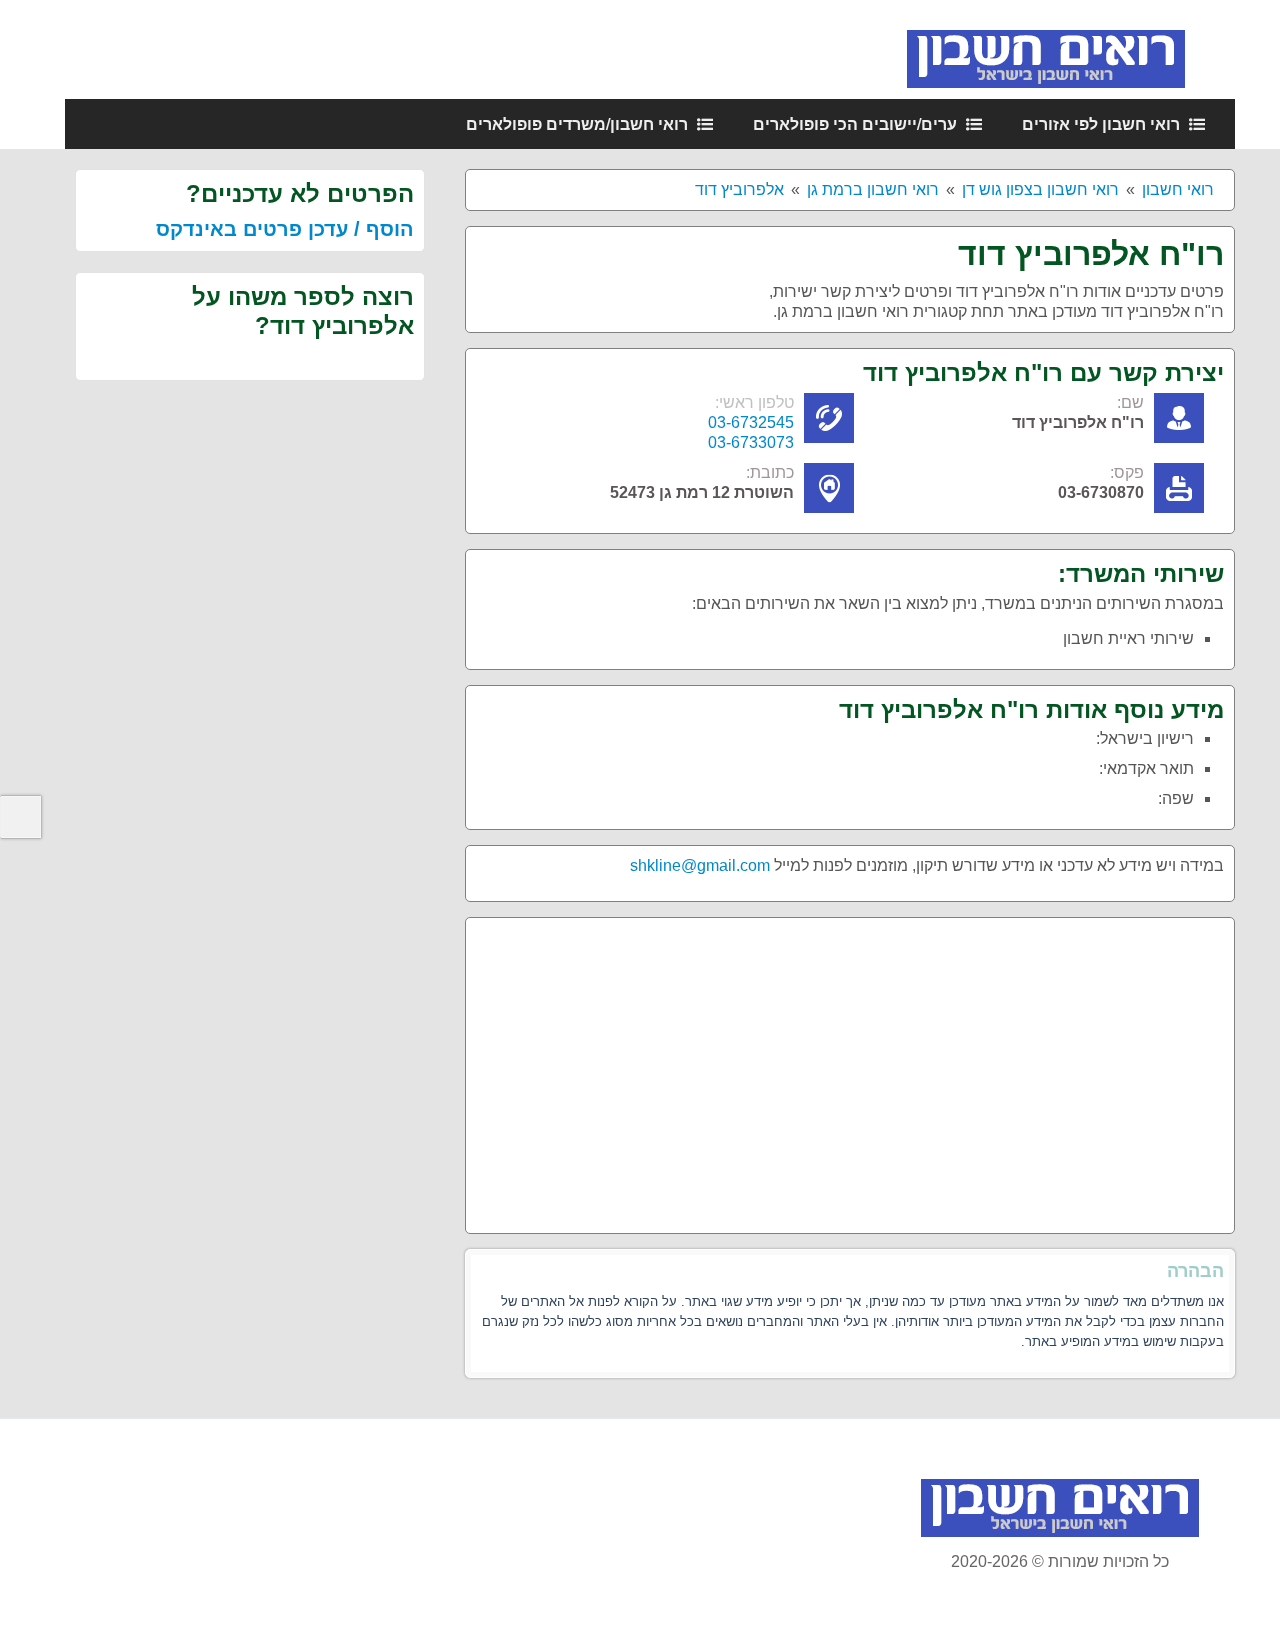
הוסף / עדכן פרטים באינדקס (285, 229)
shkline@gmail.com (700, 865)
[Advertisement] (850, 1068)
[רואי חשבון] (1071, 48)
